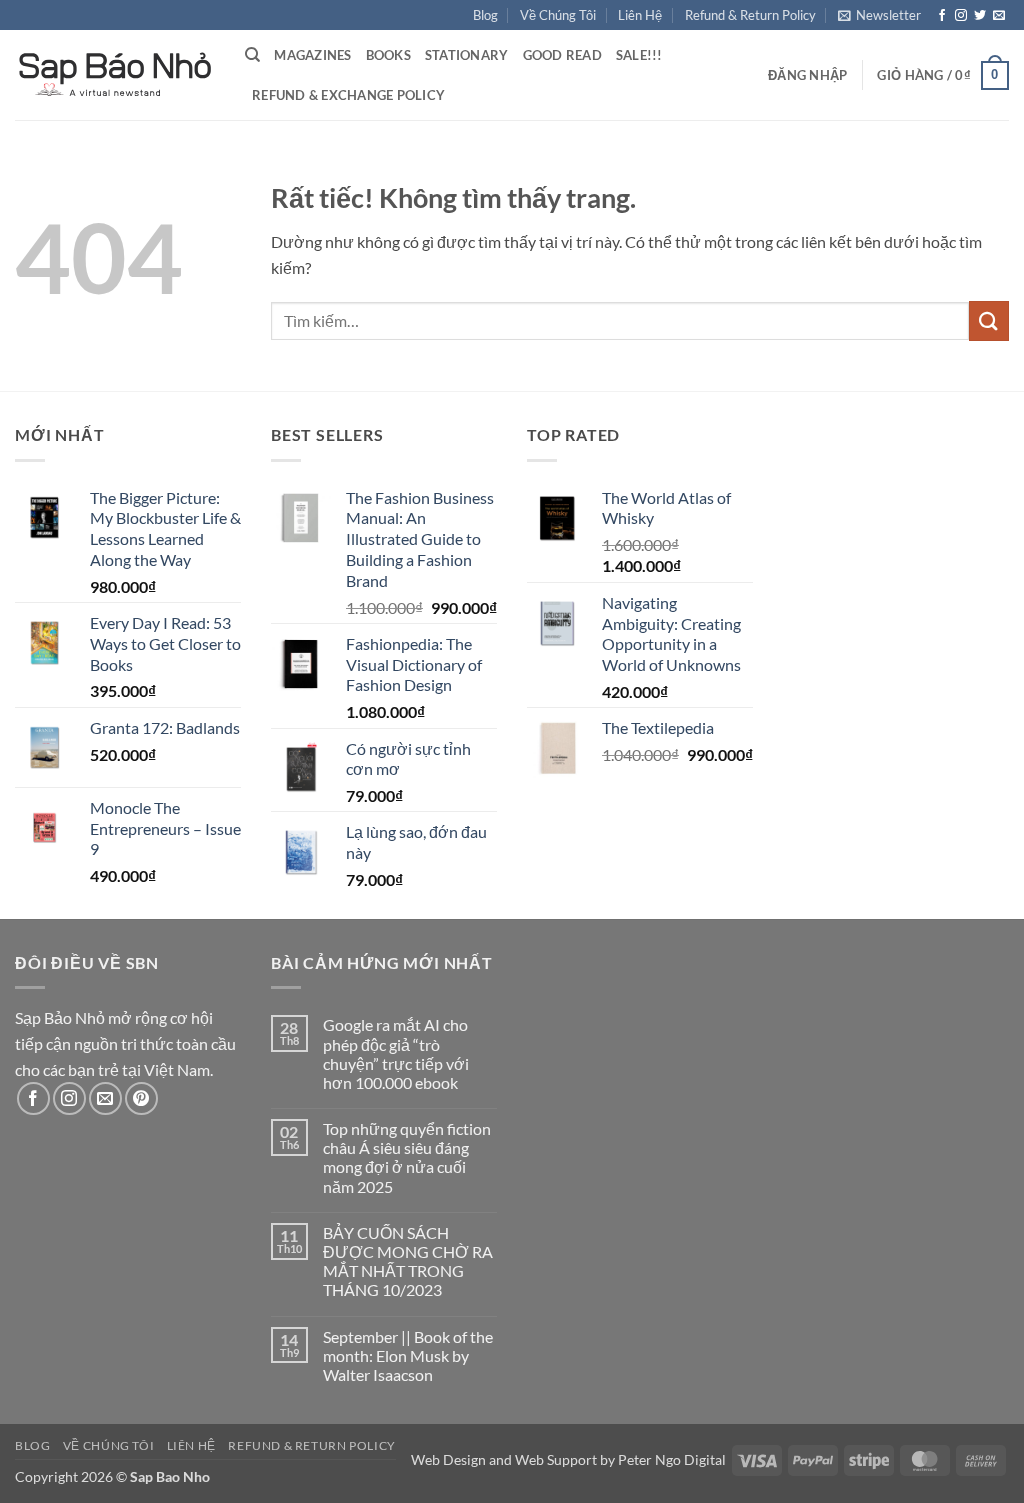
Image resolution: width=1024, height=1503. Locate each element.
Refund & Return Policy (750, 15)
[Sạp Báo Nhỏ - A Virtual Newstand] (115, 75)
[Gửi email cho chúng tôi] (999, 16)
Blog (485, 15)
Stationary (467, 55)
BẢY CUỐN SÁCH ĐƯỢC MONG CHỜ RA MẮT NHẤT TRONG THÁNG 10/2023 (408, 1261)
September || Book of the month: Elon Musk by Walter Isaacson (408, 1355)
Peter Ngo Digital (672, 1459)
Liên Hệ (640, 15)
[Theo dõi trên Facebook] (942, 16)
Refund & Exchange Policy (348, 95)
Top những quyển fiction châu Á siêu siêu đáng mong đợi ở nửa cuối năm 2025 (407, 1157)
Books (388, 55)
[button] (879, 15)
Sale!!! (639, 55)
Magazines (312, 55)
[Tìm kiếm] (252, 55)
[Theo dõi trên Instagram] (961, 16)
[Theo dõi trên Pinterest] (141, 1098)
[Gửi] (989, 320)
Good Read (562, 55)
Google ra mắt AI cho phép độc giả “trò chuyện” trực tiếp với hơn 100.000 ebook (396, 1053)
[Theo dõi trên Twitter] (980, 16)
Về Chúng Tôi (558, 15)
